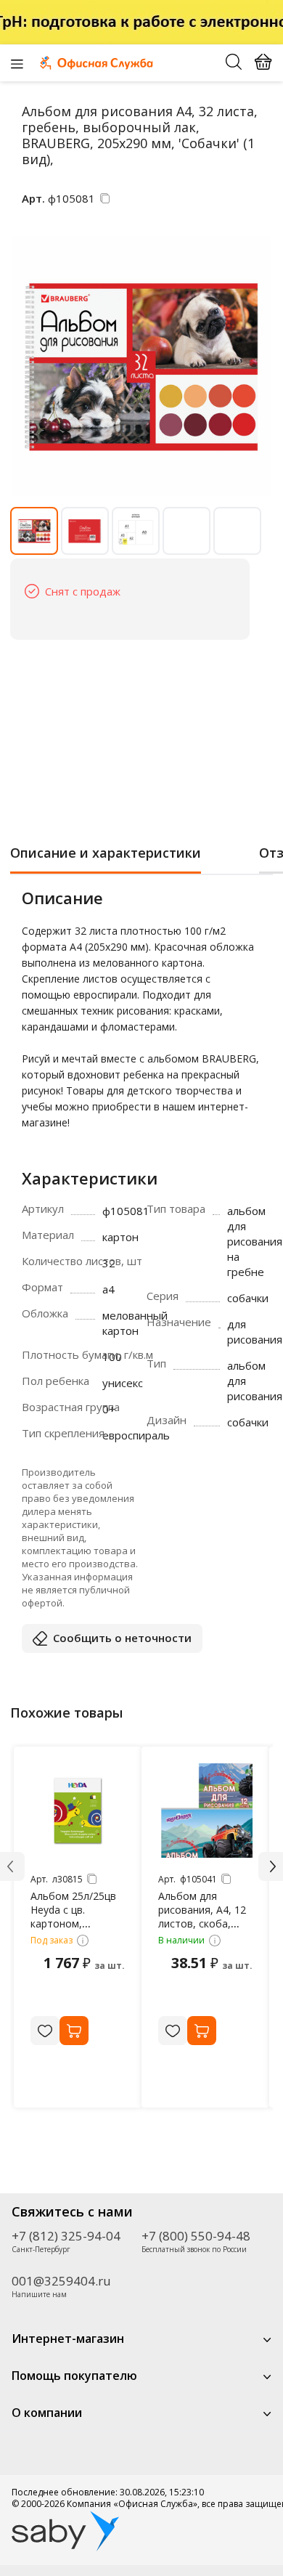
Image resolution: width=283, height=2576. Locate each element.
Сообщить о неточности (122, 1638)
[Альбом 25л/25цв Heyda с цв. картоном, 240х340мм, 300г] (78, 1811)
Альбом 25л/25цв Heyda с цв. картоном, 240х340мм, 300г (73, 1917)
